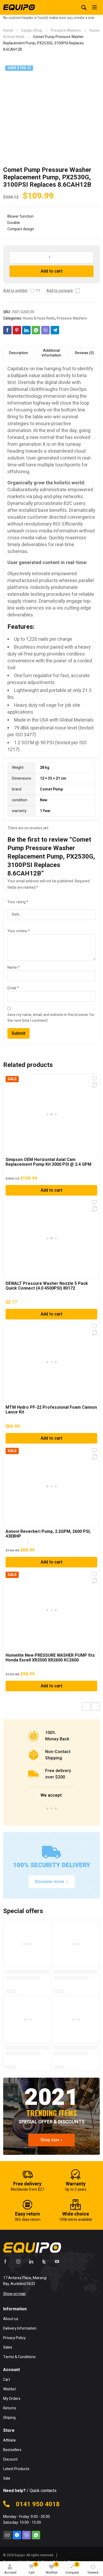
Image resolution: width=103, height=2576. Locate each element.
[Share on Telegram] (55, 330)
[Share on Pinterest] (17, 330)
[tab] (19, 353)
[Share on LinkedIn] (26, 330)
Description (18, 353)
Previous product (86, 1706)
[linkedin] (31, 2261)
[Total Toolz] (19, 7)
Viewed (93, 2573)
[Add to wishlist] (32, 291)
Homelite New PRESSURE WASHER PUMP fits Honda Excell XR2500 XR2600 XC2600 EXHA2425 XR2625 (50, 1660)
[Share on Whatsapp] (36, 330)
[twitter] (44, 2261)
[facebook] (5, 2261)
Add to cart (51, 271)
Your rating (18, 902)
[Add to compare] (78, 291)
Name (13, 968)
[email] (7, 2535)
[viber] (26, 2535)
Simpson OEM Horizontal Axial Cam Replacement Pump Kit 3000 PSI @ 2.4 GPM (48, 1162)
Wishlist (52, 2568)
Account (10, 2573)
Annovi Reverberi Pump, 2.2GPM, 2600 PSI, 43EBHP (48, 1534)
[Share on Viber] (45, 330)
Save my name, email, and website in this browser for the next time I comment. (51, 1018)
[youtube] (57, 2261)
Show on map (14, 2294)
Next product (96, 1706)
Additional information (51, 353)
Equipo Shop (32, 31)
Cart (33, 2568)
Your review (19, 931)
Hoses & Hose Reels (39, 318)
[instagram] (18, 2261)
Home (8, 31)
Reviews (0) (85, 353)
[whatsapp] (36, 2535)
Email (13, 988)
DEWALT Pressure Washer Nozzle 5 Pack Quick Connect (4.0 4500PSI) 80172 (47, 1286)
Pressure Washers (66, 31)
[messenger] (17, 2535)
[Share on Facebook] (7, 330)
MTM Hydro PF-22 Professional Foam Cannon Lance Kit (51, 1410)
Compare (72, 2568)
